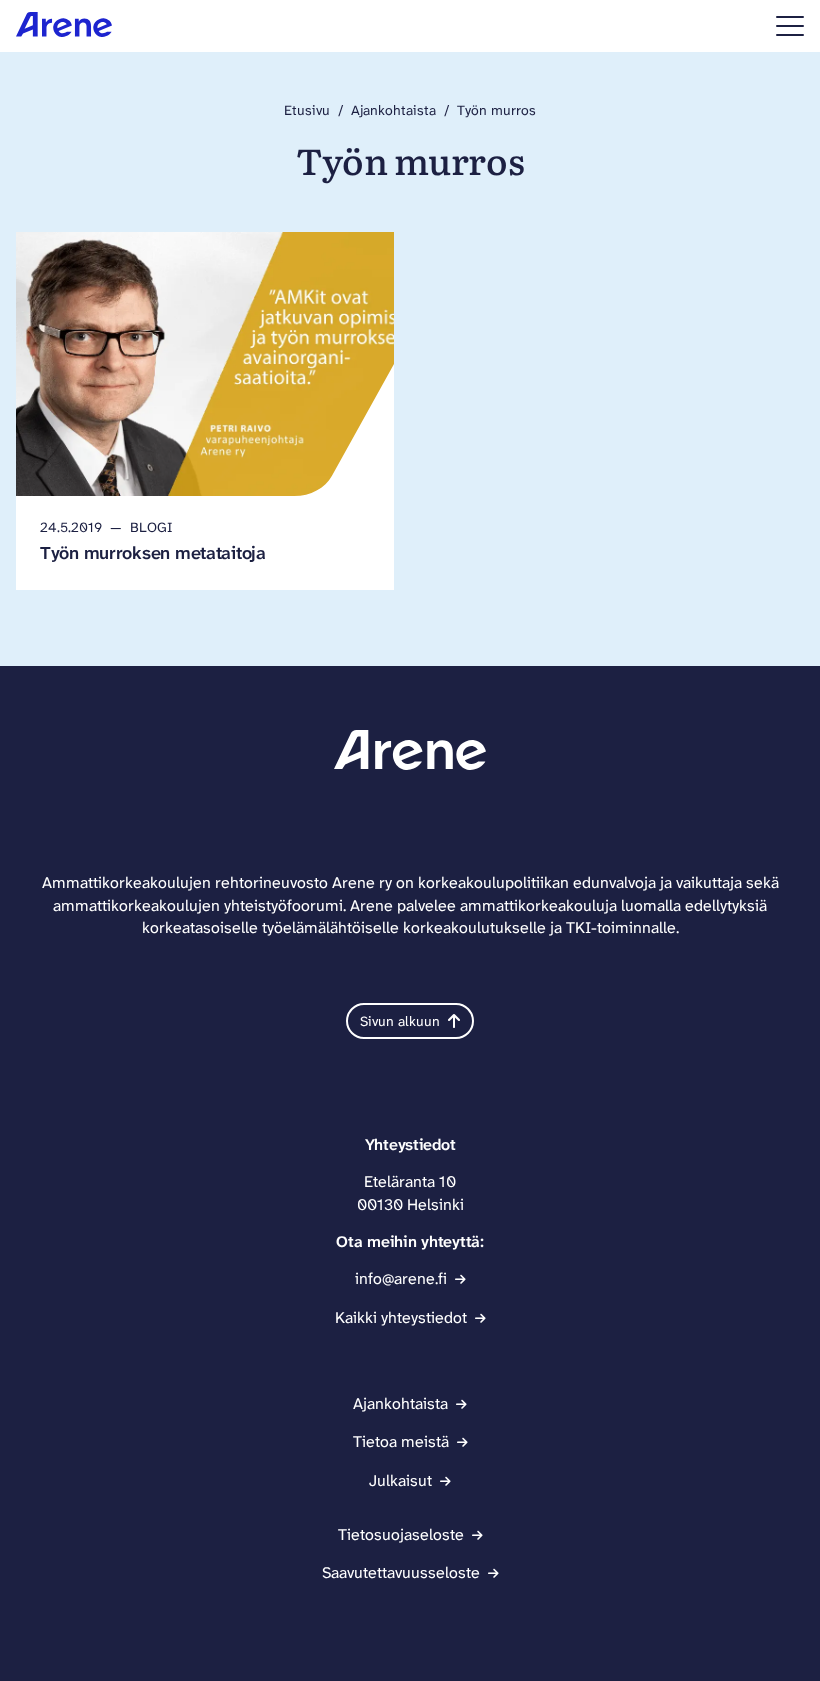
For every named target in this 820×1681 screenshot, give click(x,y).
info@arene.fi (401, 1278)
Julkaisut (400, 1480)
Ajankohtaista (393, 110)
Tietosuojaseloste (401, 1534)
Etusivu (307, 110)
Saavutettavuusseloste (401, 1572)
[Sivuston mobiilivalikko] (790, 26)
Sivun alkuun (400, 1021)
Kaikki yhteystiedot (401, 1317)
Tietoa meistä (401, 1441)
